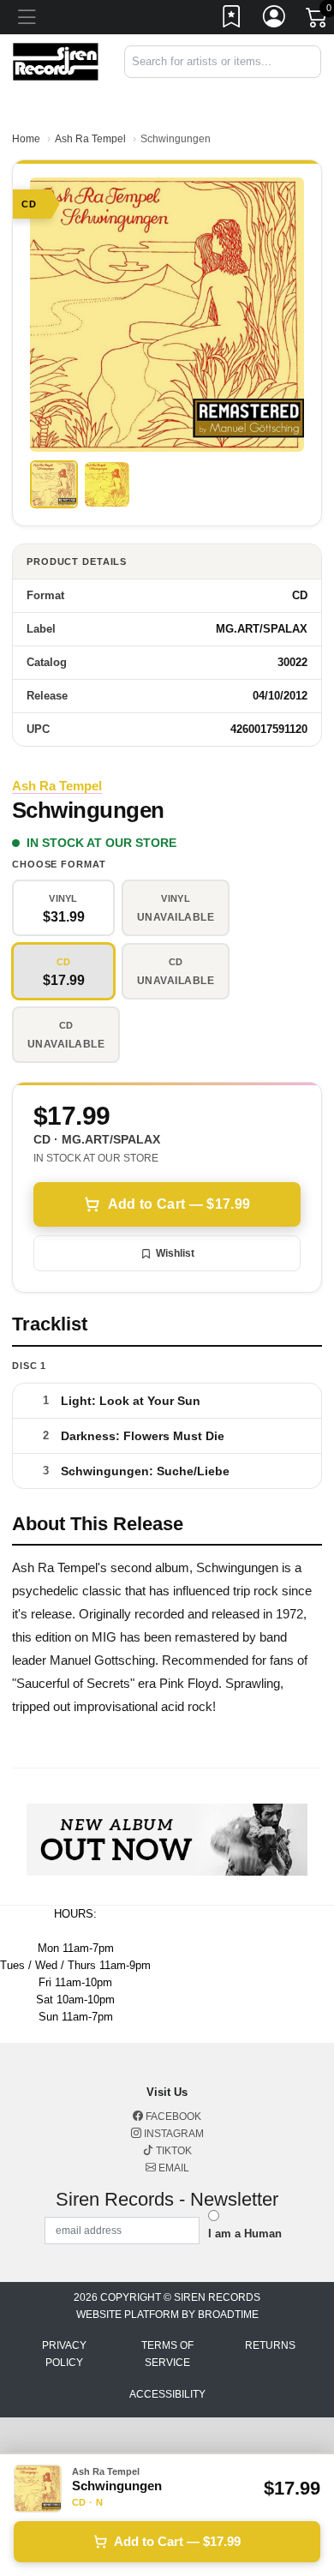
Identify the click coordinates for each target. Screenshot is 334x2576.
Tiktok (173, 2151)
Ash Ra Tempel (90, 139)
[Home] (56, 60)
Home (26, 139)
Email (173, 2168)
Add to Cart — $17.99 (179, 1204)
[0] (318, 21)
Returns (270, 2345)
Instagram (173, 2134)
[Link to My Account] (275, 20)
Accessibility (167, 2394)
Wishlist (175, 1253)
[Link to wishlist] (232, 20)
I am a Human (245, 2234)
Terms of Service (167, 2354)
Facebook (172, 2117)
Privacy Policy (64, 2354)
